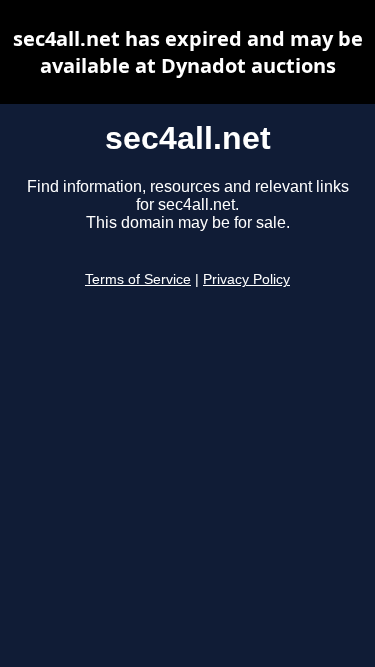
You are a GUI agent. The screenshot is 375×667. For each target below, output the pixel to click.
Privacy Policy (246, 279)
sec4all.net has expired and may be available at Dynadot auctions (188, 52)
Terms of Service (138, 279)
